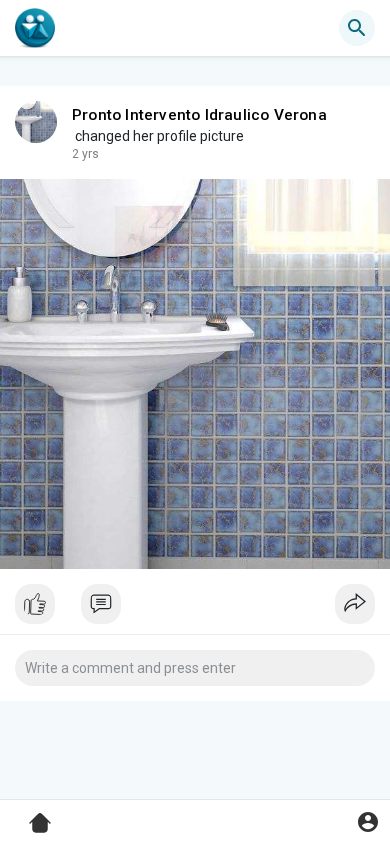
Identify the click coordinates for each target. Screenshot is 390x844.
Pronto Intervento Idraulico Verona (199, 115)
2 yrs (85, 154)
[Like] (195, 609)
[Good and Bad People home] (35, 28)
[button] (367, 821)
